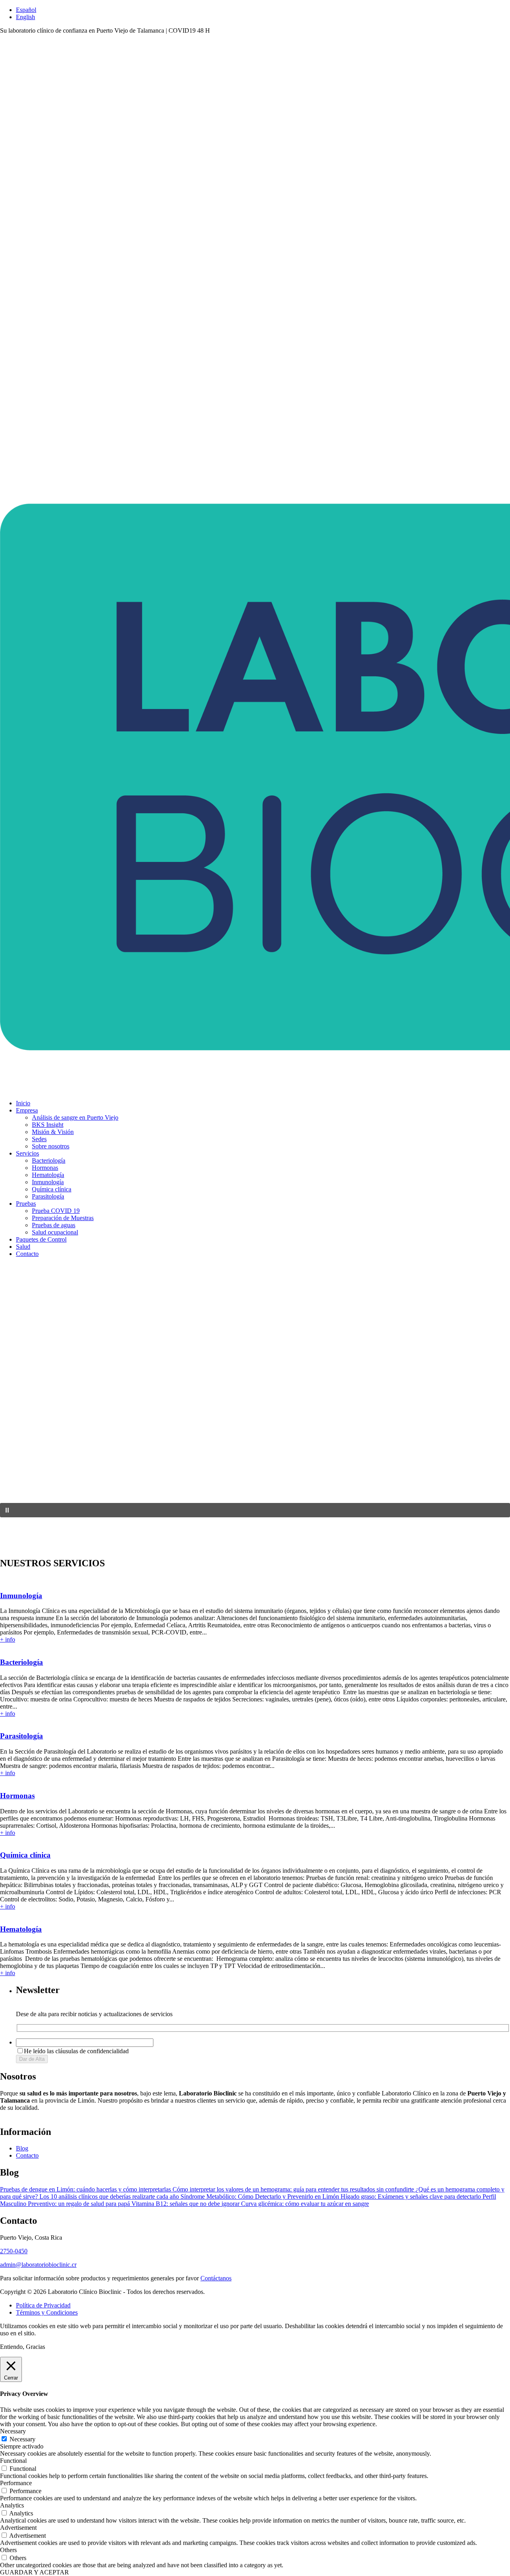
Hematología (48, 1175)
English (25, 17)
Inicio (23, 1103)
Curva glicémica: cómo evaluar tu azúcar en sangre (305, 2204)
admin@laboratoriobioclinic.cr (38, 2265)
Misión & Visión (53, 1132)
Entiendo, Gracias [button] (23, 2347)
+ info (8, 1639)
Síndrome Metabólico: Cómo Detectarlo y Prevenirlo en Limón (261, 2196)
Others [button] (8, 2550)
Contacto (27, 1254)
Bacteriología (49, 1160)
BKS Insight (48, 1125)
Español (26, 10)
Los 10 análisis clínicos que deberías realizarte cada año (110, 2196)
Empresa (27, 1110)
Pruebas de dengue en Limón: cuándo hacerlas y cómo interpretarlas (86, 2189)
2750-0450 (14, 2251)
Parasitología (48, 1196)
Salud (23, 1247)
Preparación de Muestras (63, 1218)
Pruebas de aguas (54, 1225)
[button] (255, 1510)
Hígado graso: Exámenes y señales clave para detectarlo (412, 2196)
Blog (22, 2148)
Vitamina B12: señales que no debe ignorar (186, 2204)
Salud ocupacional (55, 1232)
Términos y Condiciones (47, 2312)
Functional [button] (13, 2461)
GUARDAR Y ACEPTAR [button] (34, 2572)
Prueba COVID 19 (56, 1211)
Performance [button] (16, 2483)
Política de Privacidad (43, 2305)
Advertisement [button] (18, 2528)
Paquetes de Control (41, 1239)
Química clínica (52, 1189)
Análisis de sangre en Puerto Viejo (75, 1117)
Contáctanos (216, 2278)
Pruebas (26, 1204)
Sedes (39, 1139)
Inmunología (48, 1182)
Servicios (27, 1153)
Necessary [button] (13, 2431)
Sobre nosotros (51, 1146)
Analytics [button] (12, 2505)
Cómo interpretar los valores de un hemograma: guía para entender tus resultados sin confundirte (294, 2189)
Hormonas (45, 1168)
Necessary (23, 2439)
